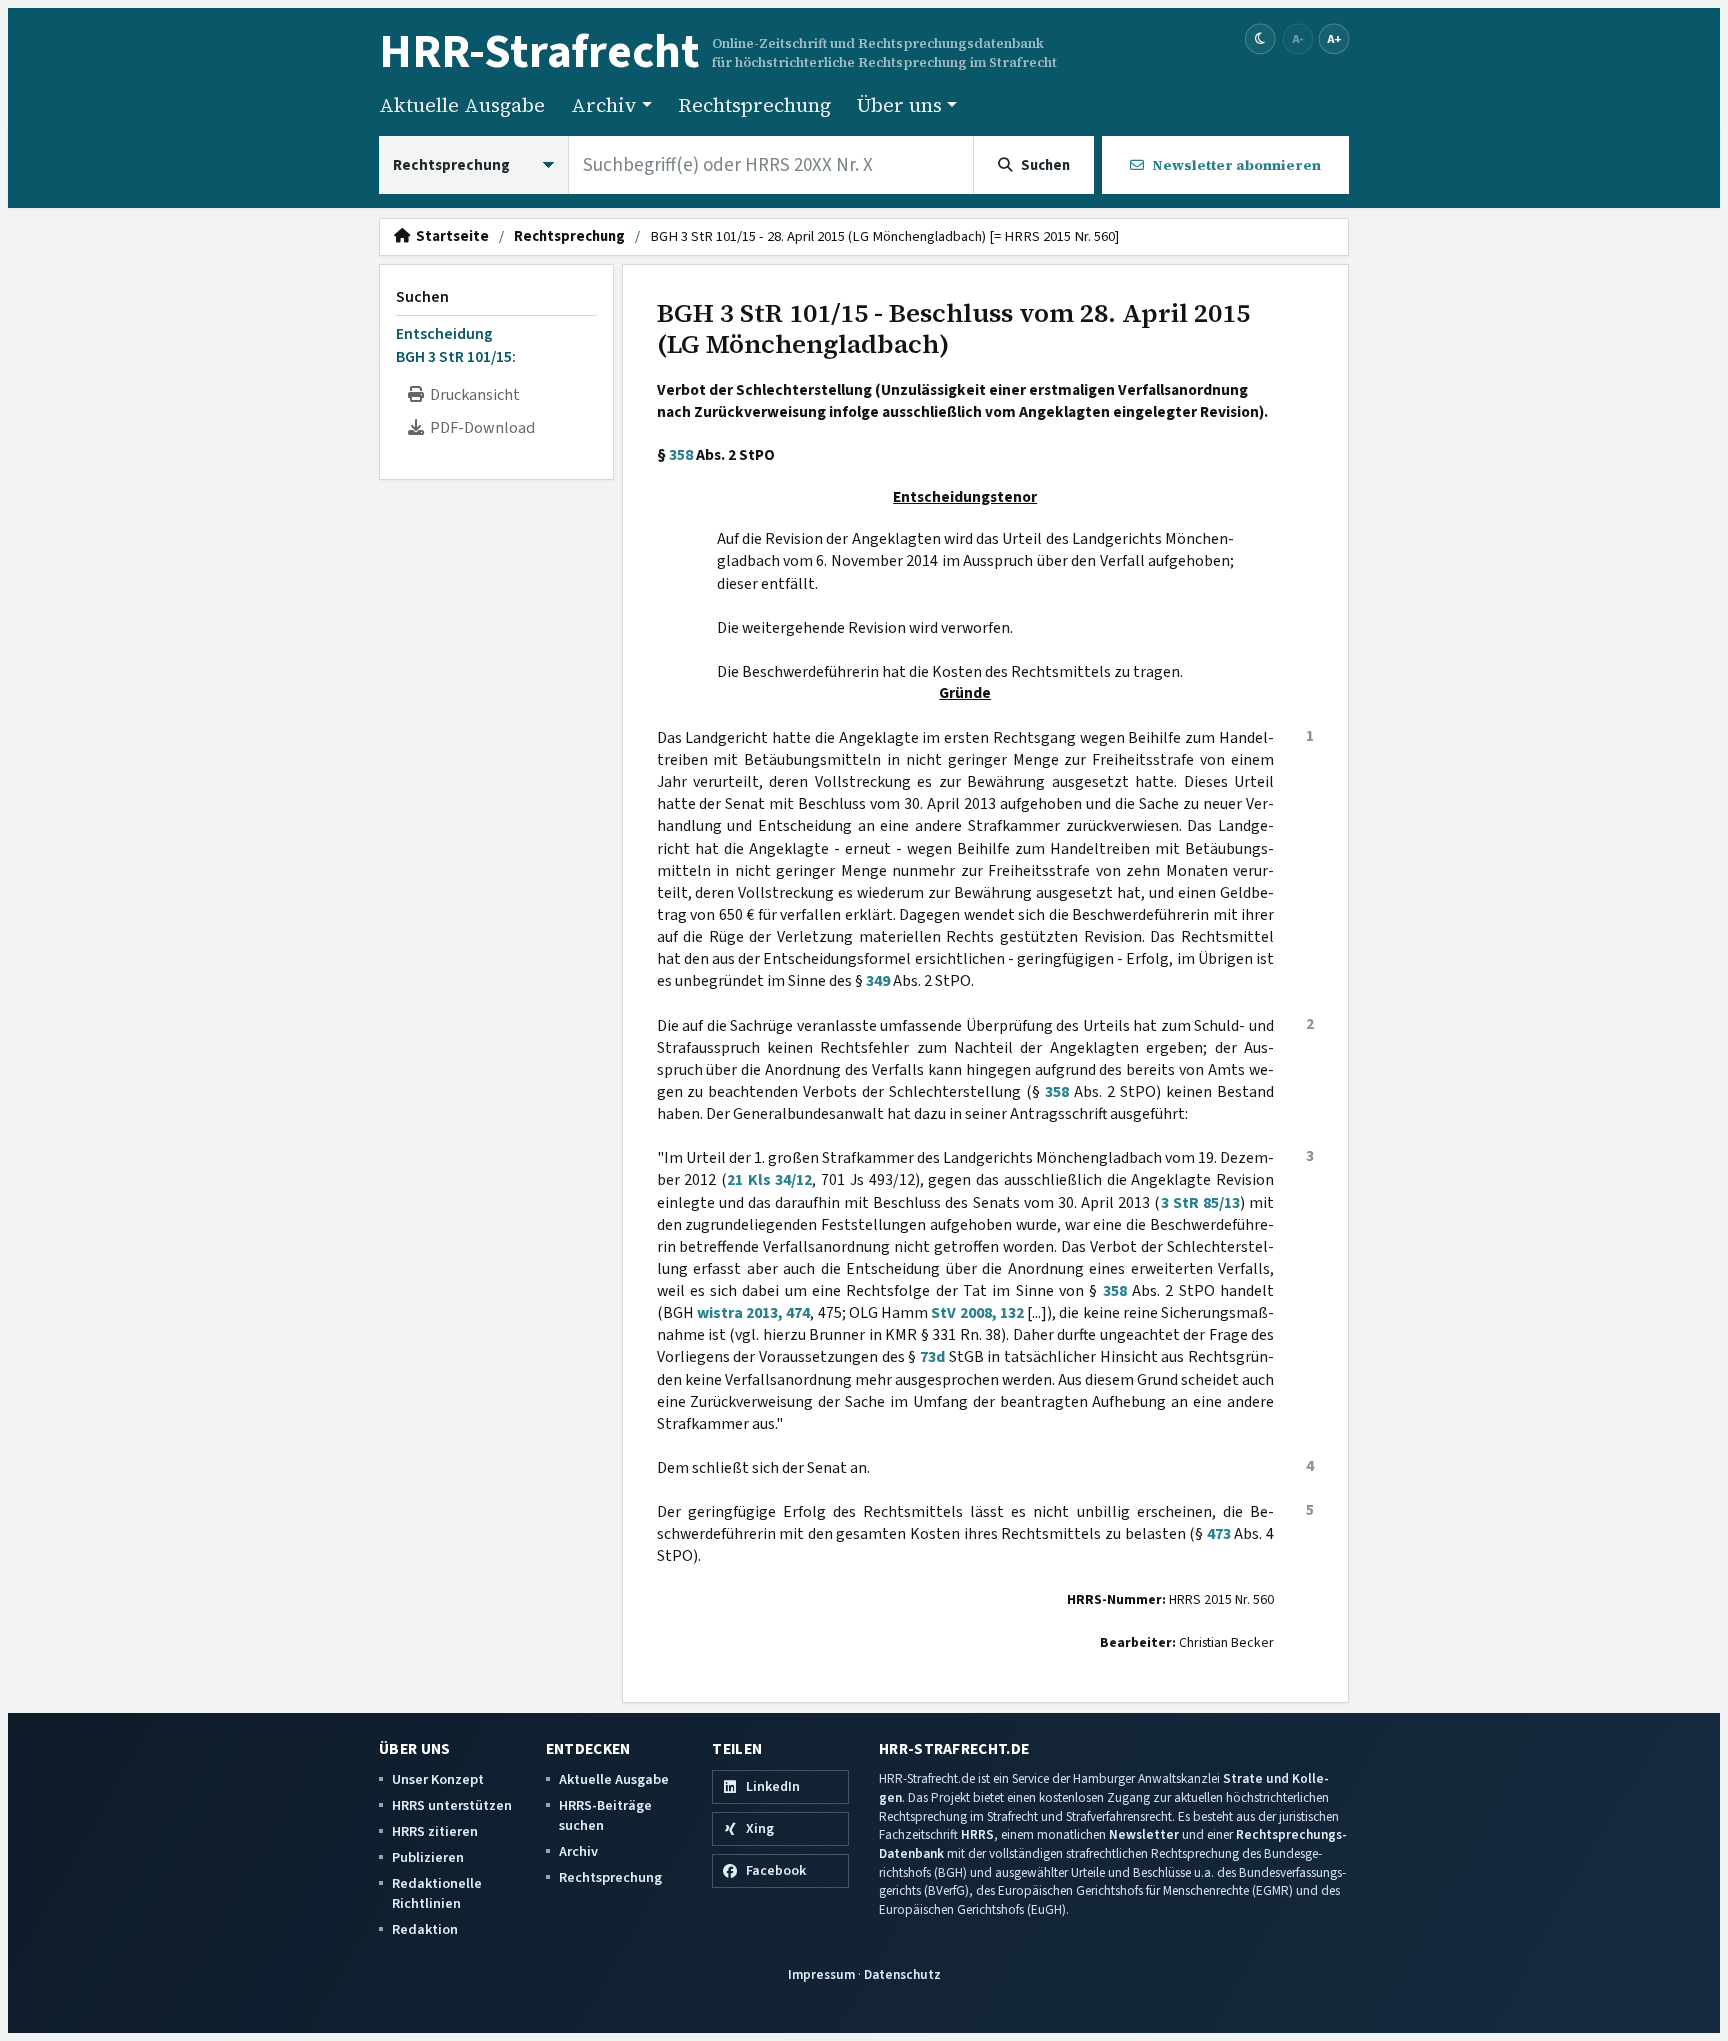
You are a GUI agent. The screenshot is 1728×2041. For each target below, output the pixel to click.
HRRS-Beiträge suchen (605, 1815)
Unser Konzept (438, 1779)
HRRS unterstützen (452, 1805)
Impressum (821, 1974)
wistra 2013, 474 (754, 1313)
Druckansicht (472, 395)
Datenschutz (902, 1974)
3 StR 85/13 (1200, 1203)
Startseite (449, 237)
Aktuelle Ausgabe (462, 105)
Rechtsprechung (754, 105)
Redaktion (425, 1929)
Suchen (422, 297)
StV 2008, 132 (977, 1313)
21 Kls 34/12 (769, 1180)
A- (1298, 38)
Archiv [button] (604, 105)
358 (681, 455)
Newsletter (1144, 1834)
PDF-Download (479, 428)
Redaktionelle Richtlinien (437, 1893)
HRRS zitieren (435, 1831)
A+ (1334, 38)
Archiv (578, 1851)
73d (932, 1357)
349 (878, 981)
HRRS (977, 1834)
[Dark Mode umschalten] (1260, 39)
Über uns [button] (899, 105)
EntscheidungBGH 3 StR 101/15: (456, 345)
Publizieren (428, 1857)
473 (1219, 1534)
